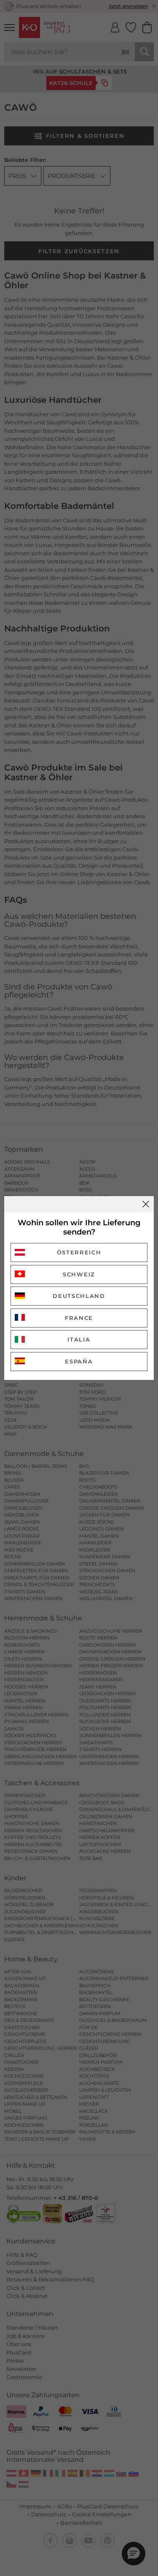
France (79, 1318)
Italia (79, 1339)
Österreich (79, 1252)
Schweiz (79, 1274)
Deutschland (79, 1296)
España (79, 1361)
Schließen (146, 1204)
